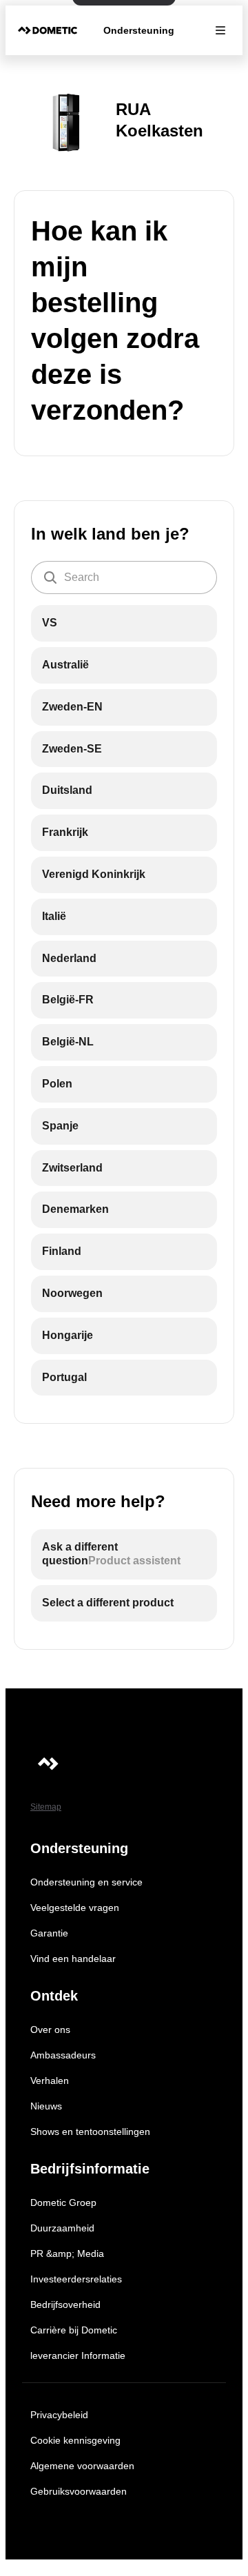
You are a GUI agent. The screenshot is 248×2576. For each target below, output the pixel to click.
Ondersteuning (139, 30)
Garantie (49, 1933)
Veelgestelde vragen (75, 1908)
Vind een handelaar (73, 1959)
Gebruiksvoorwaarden (79, 2491)
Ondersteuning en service (86, 1882)
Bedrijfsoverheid (65, 2304)
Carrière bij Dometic (74, 2330)
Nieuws (46, 2106)
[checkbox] (124, 623)
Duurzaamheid (62, 2228)
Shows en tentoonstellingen (90, 2132)
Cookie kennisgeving (75, 2440)
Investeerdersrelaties (76, 2279)
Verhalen (50, 2081)
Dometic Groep (63, 2202)
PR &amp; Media (67, 2253)
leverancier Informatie (78, 2355)
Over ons (50, 2030)
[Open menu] (220, 30)
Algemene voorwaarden (82, 2466)
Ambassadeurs (63, 2055)
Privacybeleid (59, 2415)
